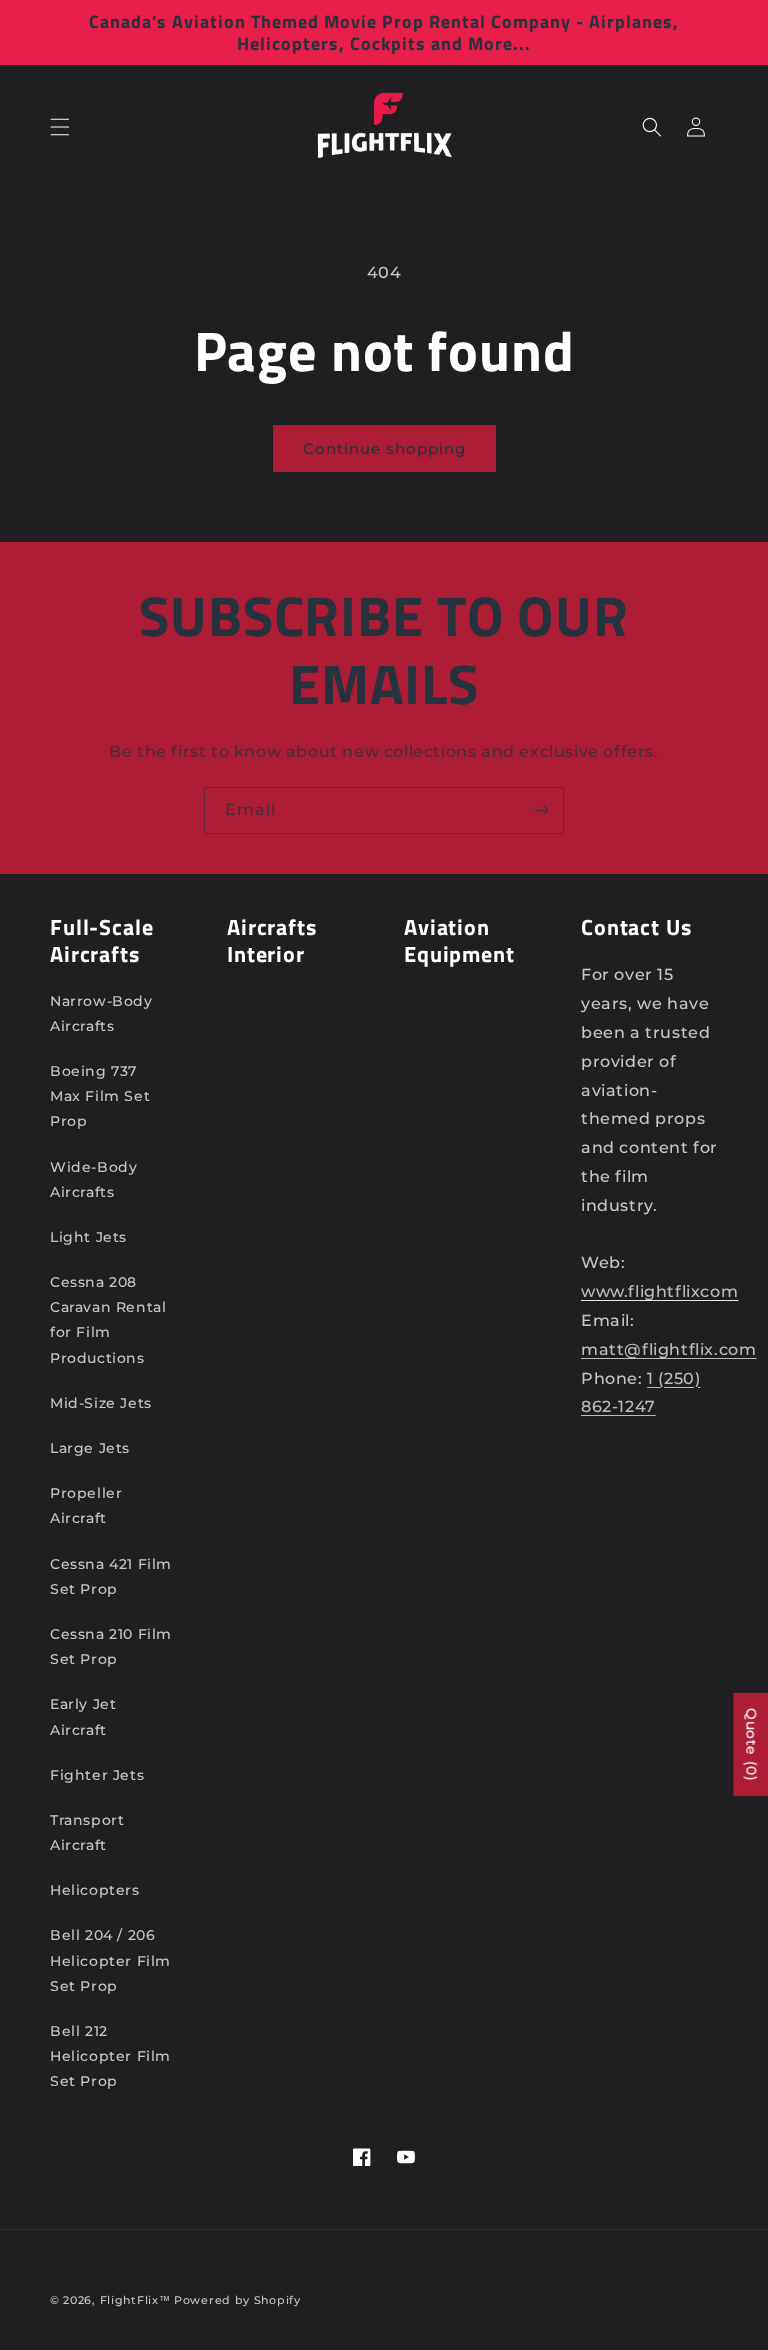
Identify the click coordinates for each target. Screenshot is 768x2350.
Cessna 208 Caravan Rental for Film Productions (108, 1320)
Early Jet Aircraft (83, 1716)
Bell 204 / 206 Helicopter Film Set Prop (110, 1960)
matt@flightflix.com (668, 1349)
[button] (60, 127)
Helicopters (95, 1890)
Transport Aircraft (87, 1832)
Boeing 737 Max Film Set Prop (100, 1096)
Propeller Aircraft (86, 1505)
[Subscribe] (541, 810)
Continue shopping (384, 448)
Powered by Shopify (237, 2300)
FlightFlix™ (135, 2300)
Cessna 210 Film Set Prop (111, 1646)
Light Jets (88, 1237)
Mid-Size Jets (101, 1403)
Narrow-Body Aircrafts (101, 1013)
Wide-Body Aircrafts (93, 1179)
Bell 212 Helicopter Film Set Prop (110, 2056)
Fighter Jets (97, 1775)
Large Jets (90, 1448)
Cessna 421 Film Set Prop (111, 1576)
